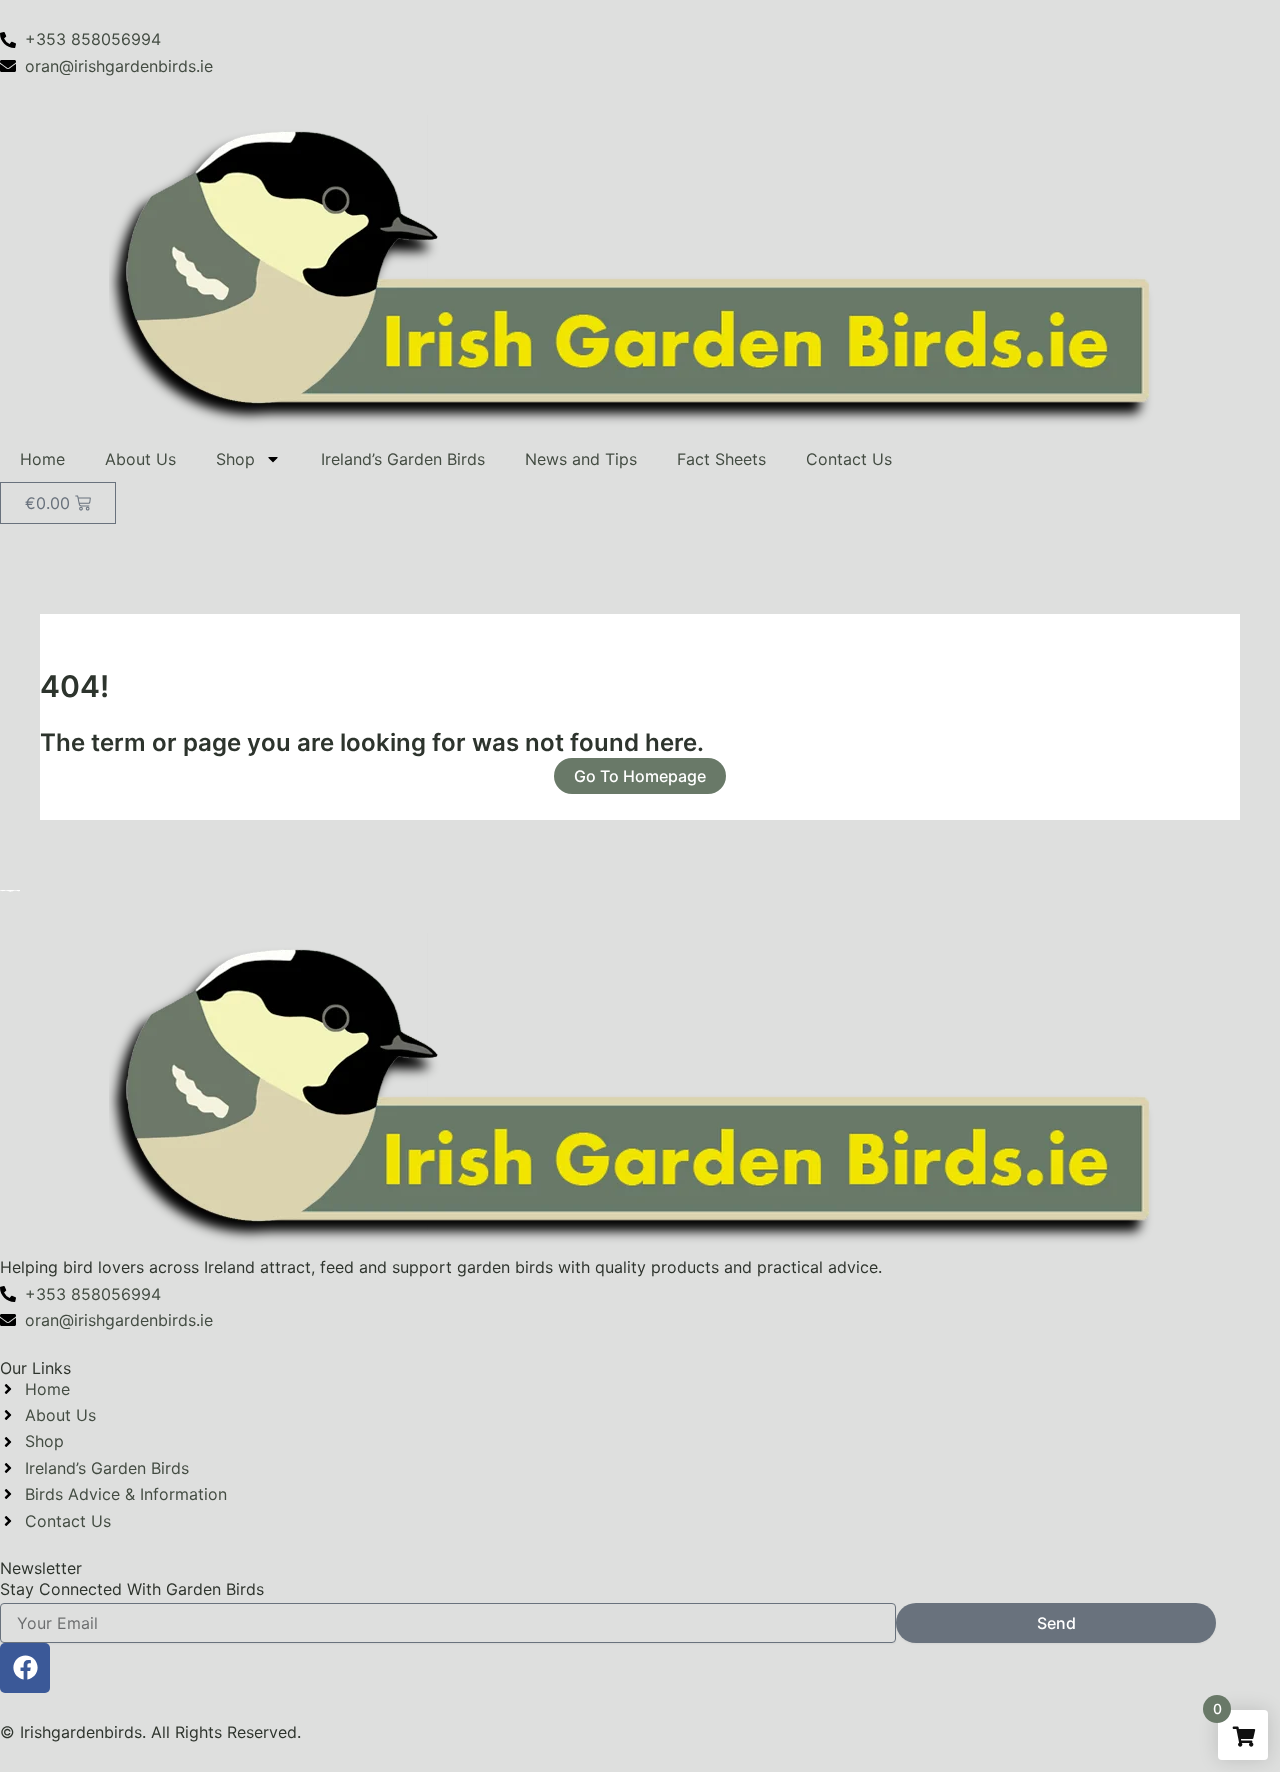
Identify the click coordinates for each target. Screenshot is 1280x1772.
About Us (140, 459)
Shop (235, 459)
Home (42, 459)
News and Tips (581, 459)
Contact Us (849, 459)
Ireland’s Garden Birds (403, 459)
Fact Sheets (721, 459)
